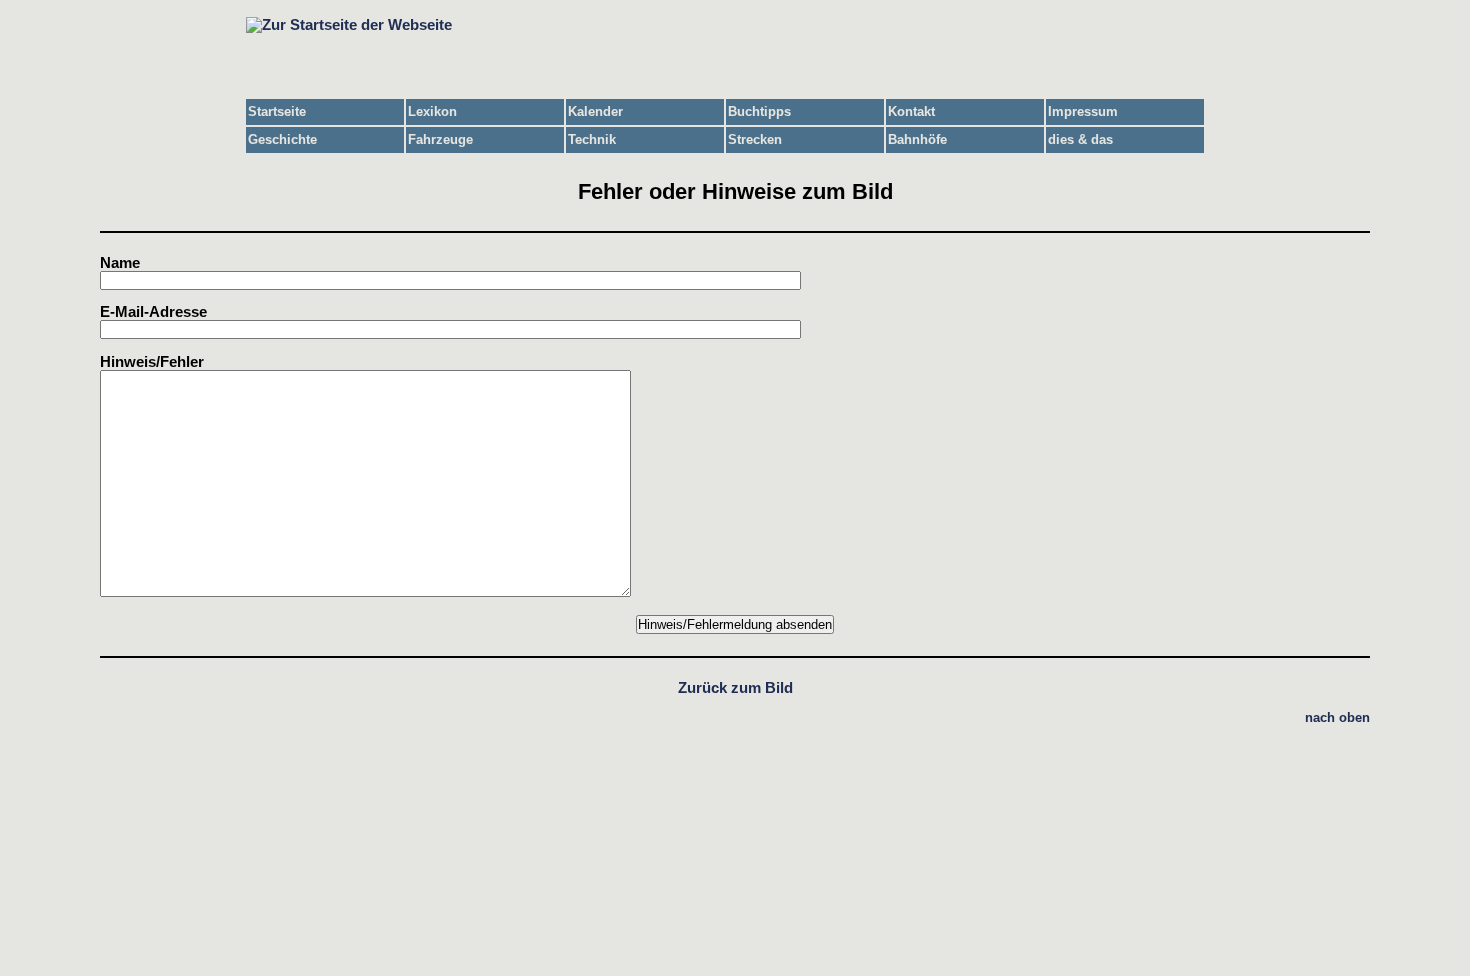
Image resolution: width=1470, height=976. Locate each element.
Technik (592, 139)
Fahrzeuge (440, 139)
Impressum (1083, 111)
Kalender (595, 111)
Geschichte (282, 139)
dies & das (1080, 139)
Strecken (755, 139)
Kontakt (911, 111)
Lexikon (432, 111)
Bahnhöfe (917, 139)
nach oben (1337, 717)
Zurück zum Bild (735, 688)
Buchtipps (759, 111)
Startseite (277, 111)
